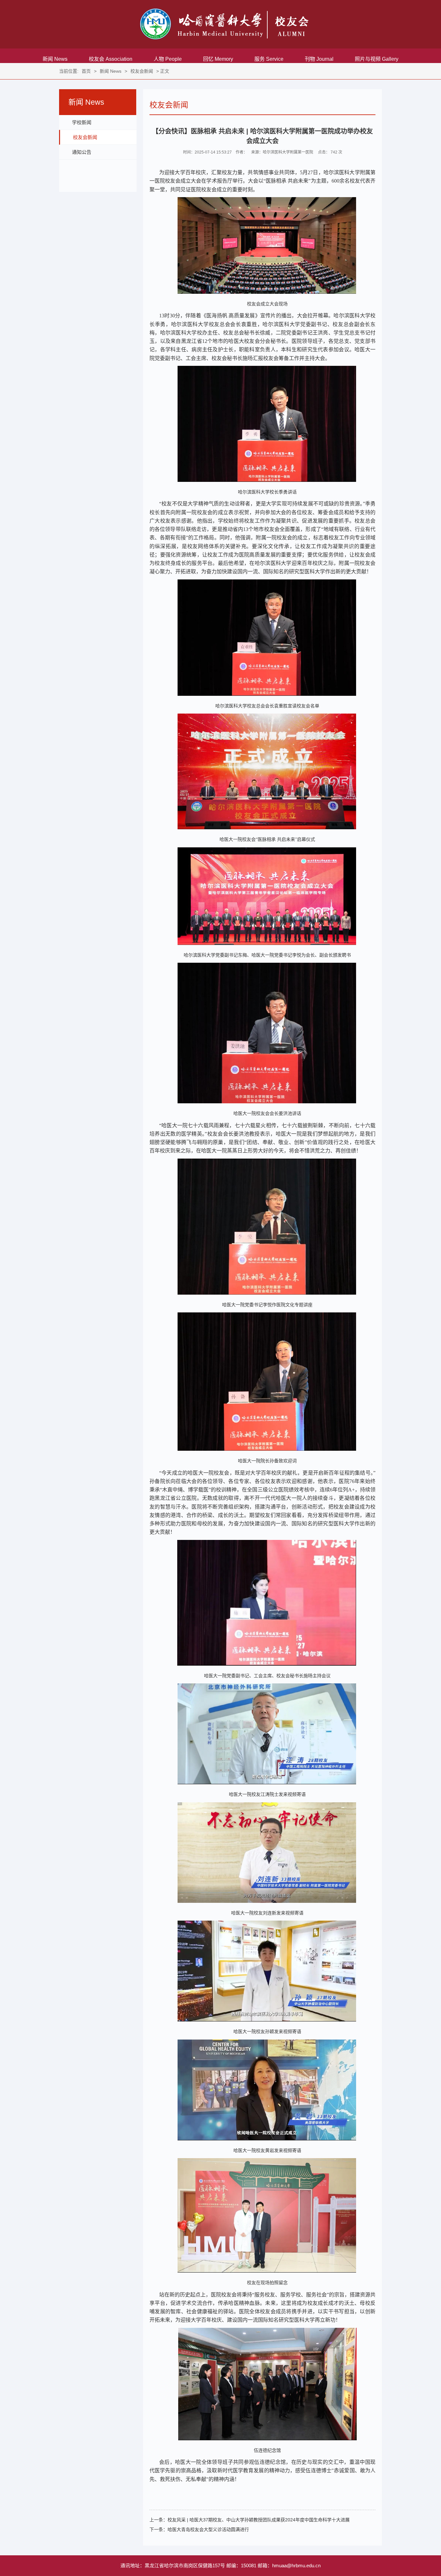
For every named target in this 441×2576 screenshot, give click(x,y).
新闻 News (55, 59)
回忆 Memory (218, 59)
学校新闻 (82, 122)
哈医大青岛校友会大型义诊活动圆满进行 (208, 2529)
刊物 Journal (319, 59)
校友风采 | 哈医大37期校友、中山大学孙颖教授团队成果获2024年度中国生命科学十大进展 (259, 2520)
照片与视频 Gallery (377, 59)
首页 (86, 71)
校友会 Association (111, 59)
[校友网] (224, 24)
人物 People (168, 59)
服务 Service (269, 59)
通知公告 (82, 152)
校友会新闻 (142, 71)
